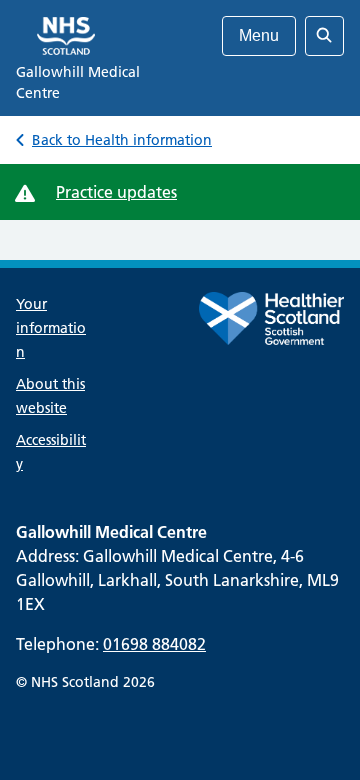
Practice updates (116, 192)
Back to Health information (122, 140)
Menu (259, 35)
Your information (51, 328)
